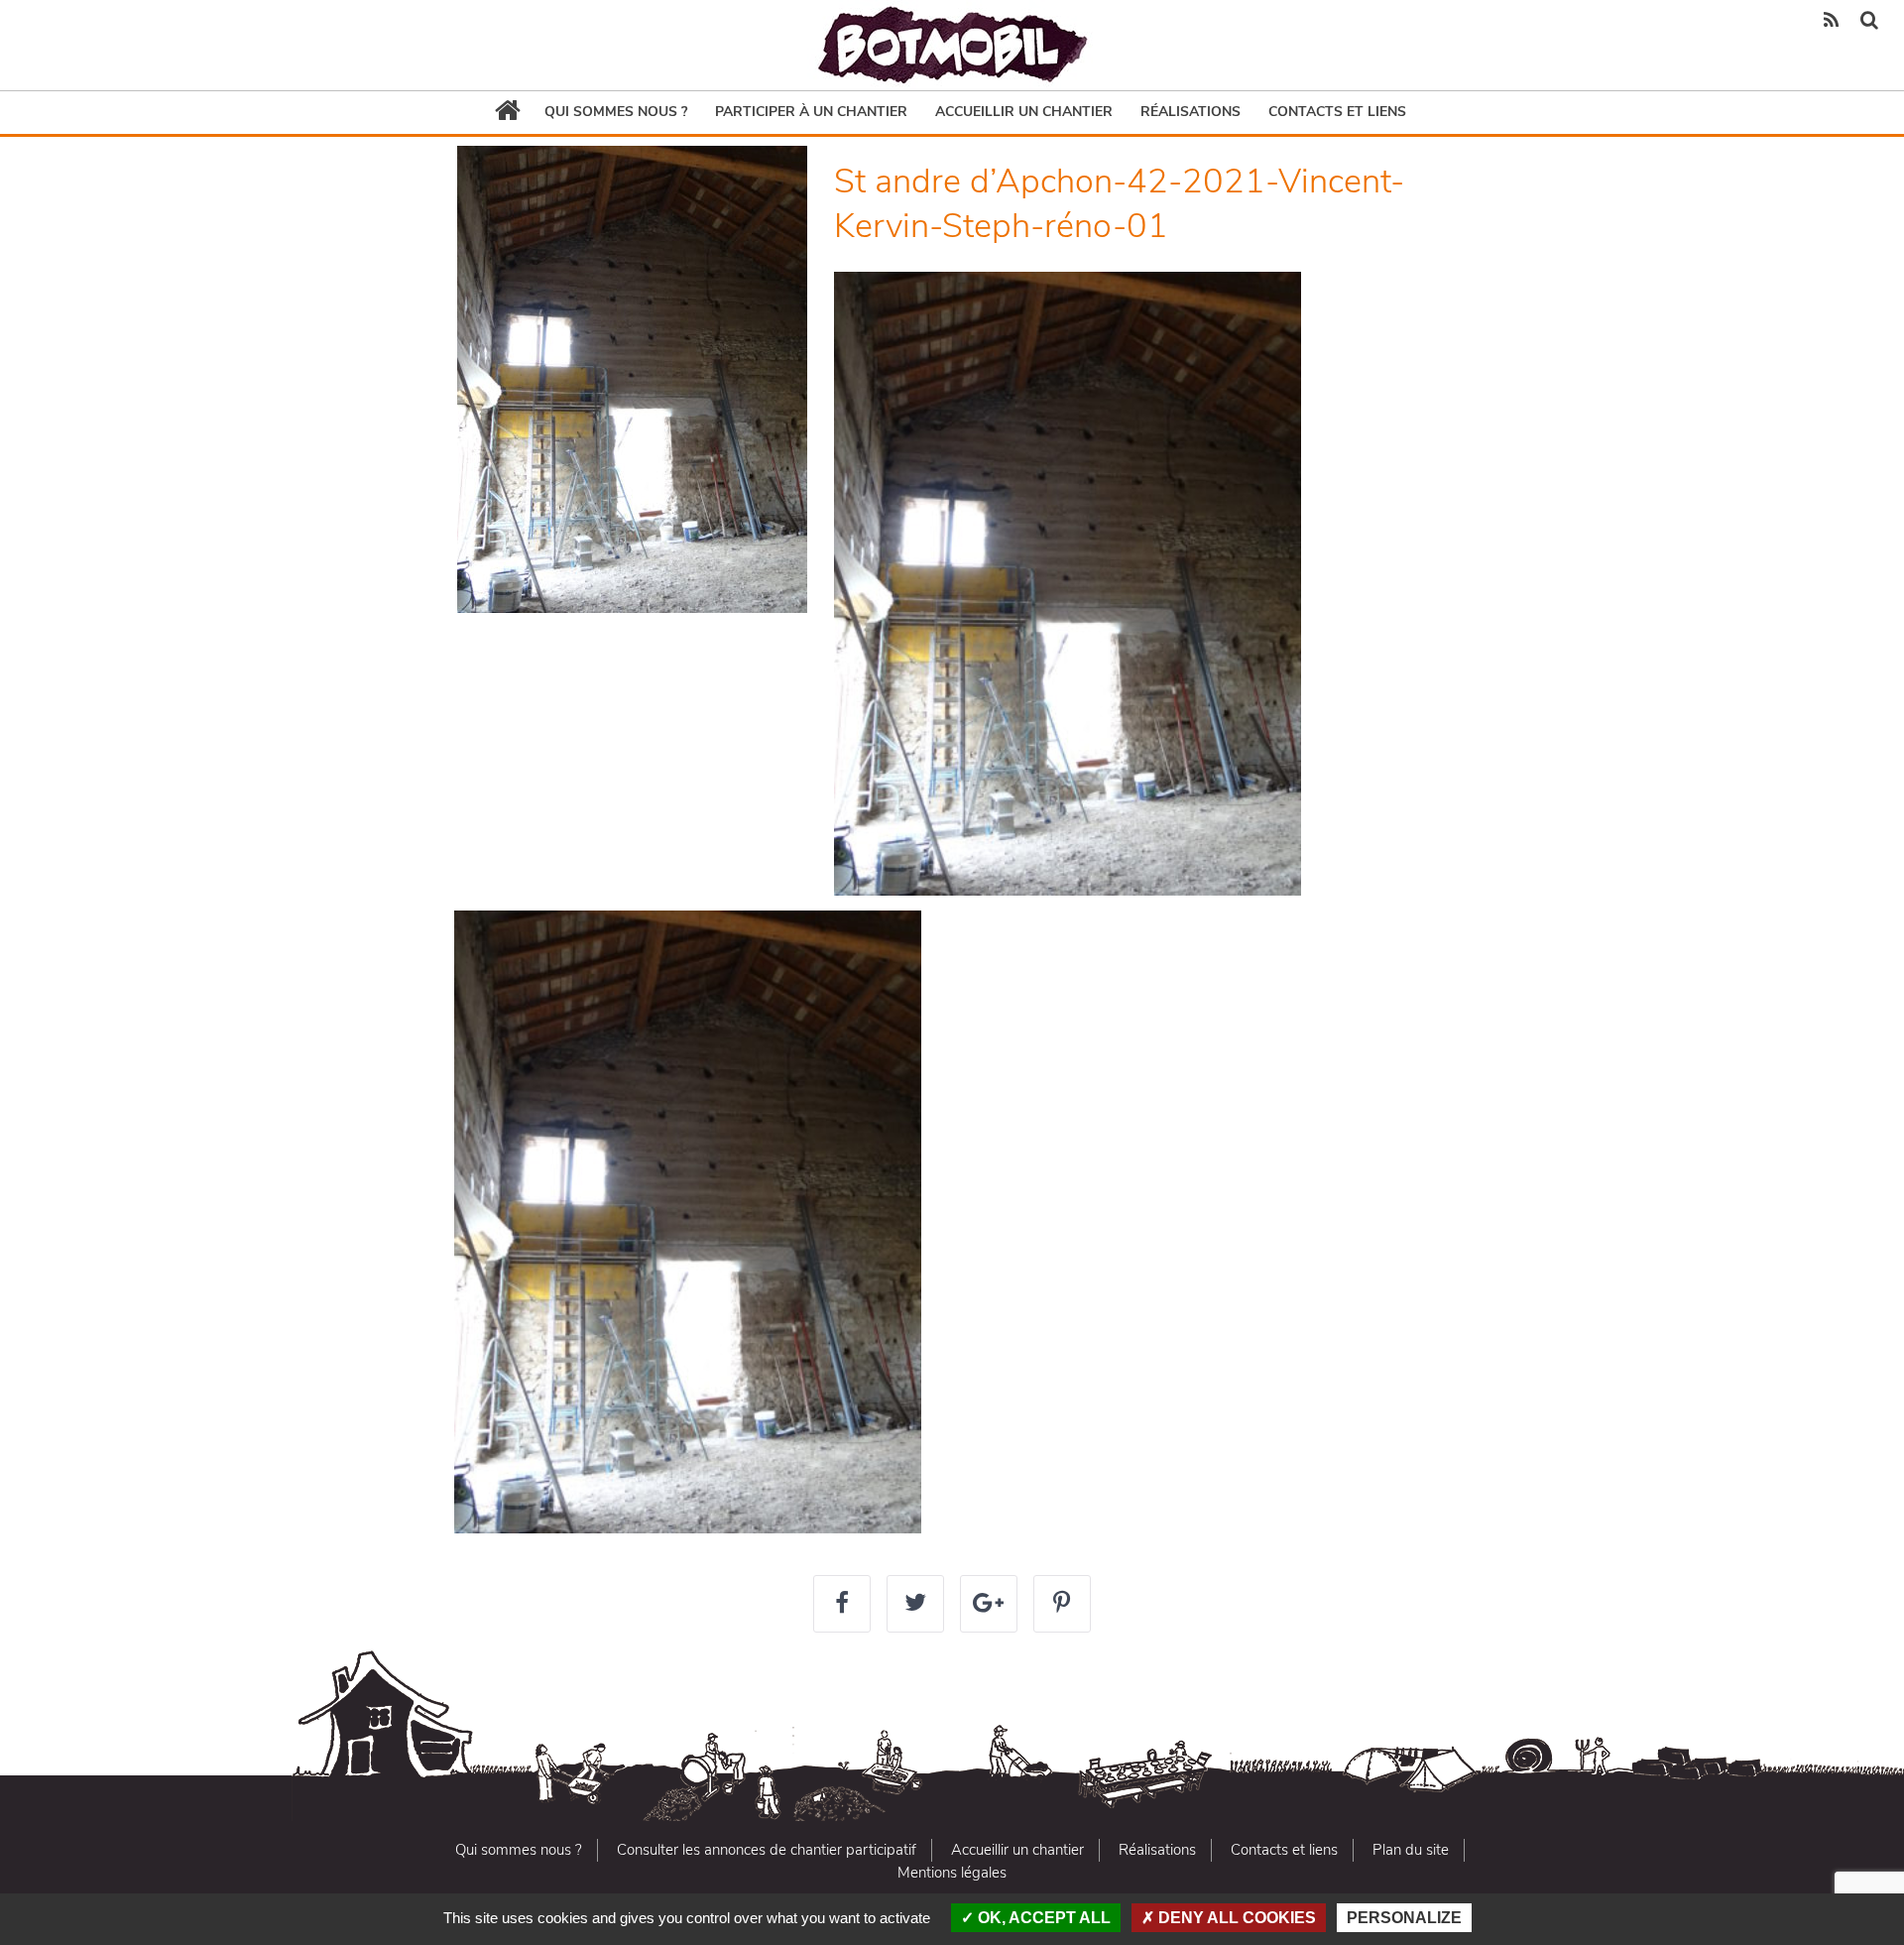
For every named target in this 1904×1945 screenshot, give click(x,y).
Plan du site (1411, 1850)
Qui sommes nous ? (616, 112)
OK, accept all (1042, 1918)
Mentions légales (952, 1873)
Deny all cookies (1235, 1918)
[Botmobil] (952, 45)
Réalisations (1190, 112)
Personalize (1404, 1918)
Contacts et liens (1337, 112)
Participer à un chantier (811, 112)
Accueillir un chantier (1024, 112)
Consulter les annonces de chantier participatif (767, 1850)
